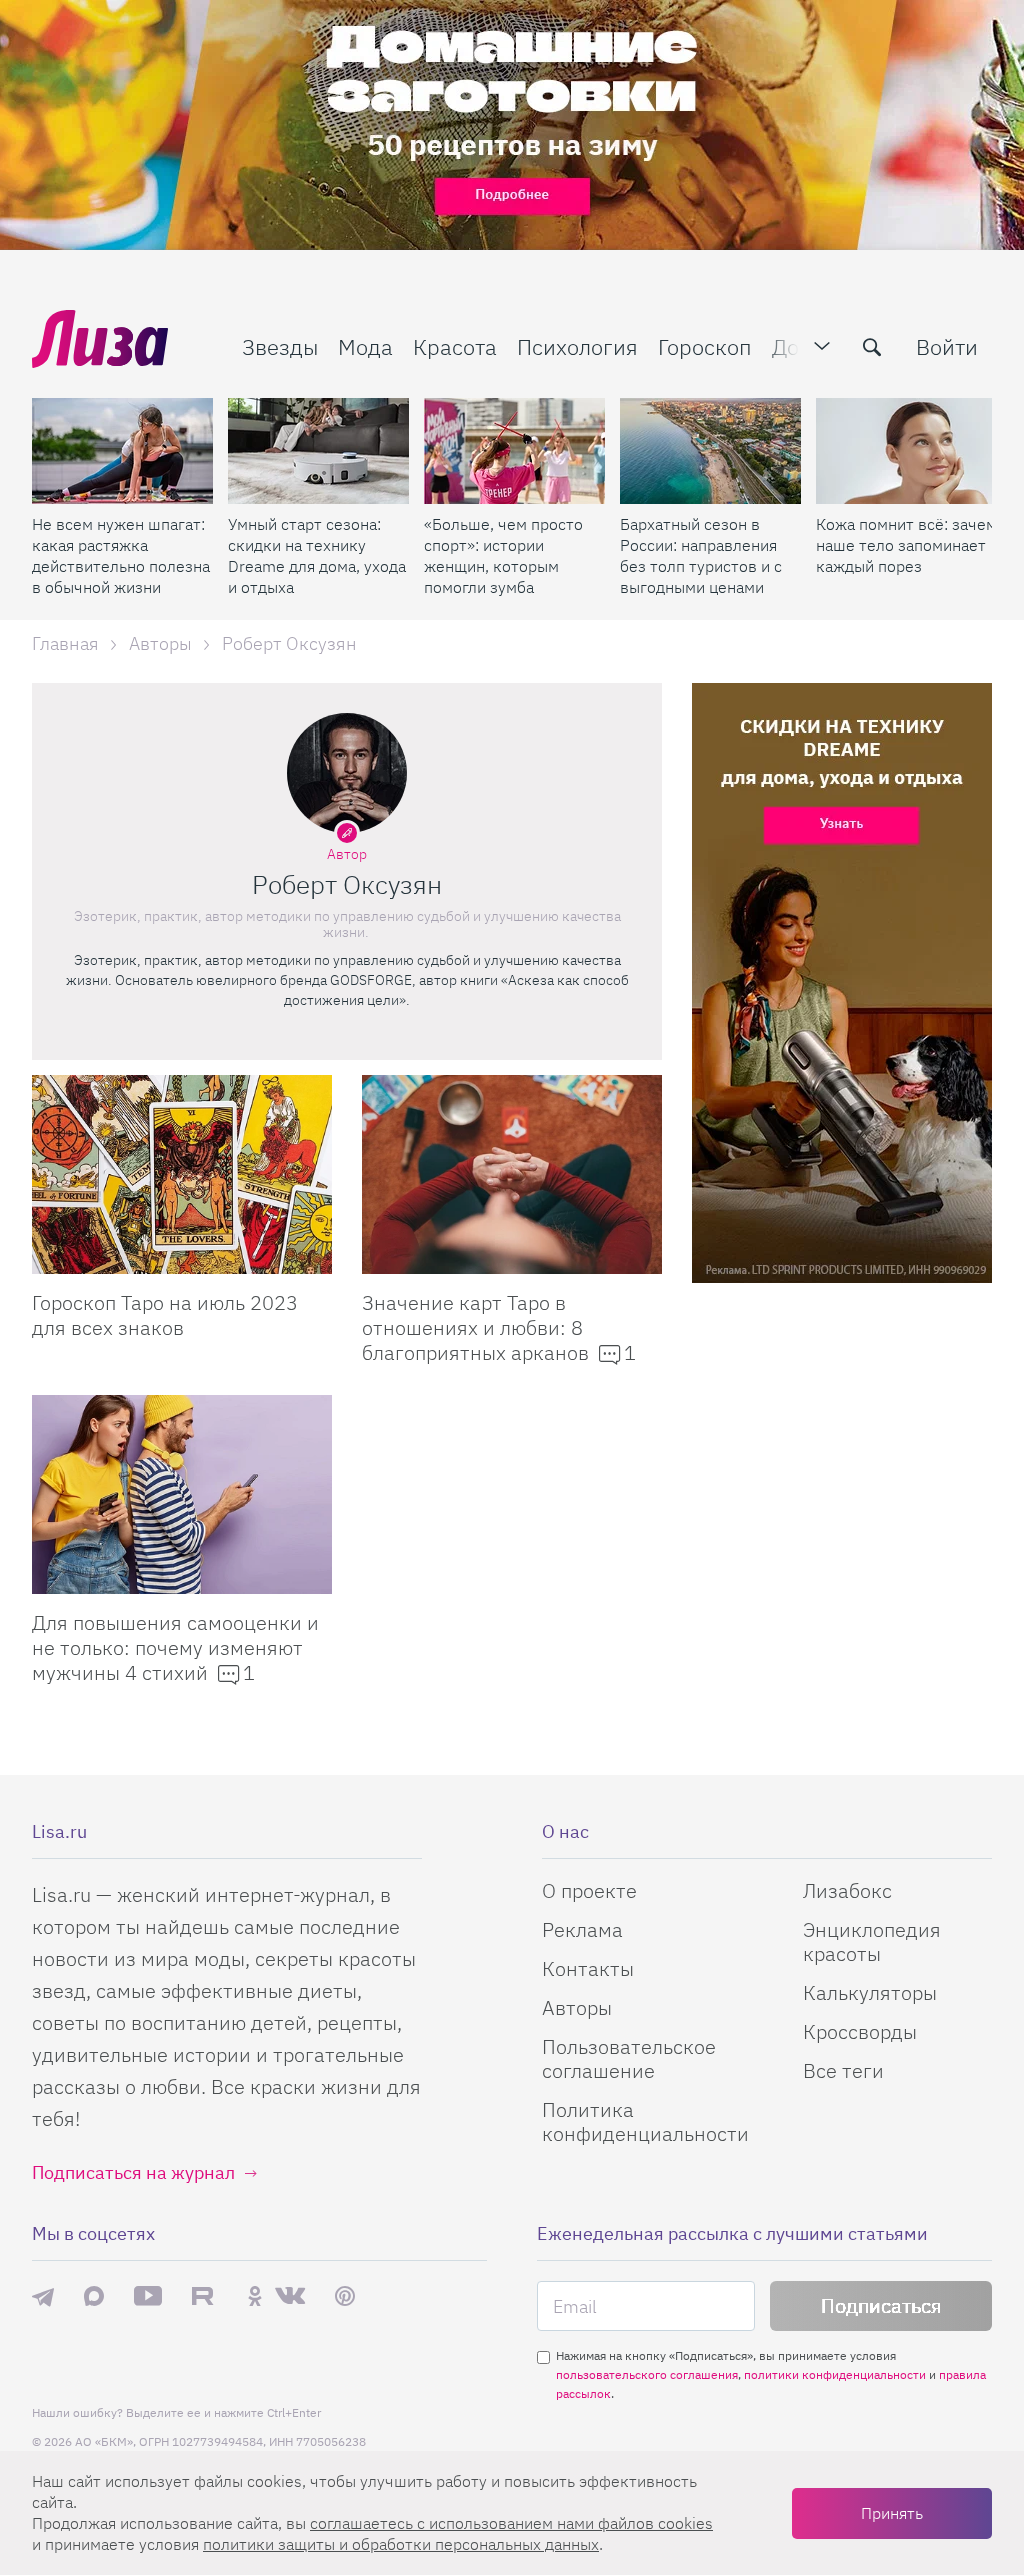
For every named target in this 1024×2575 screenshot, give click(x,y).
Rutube (204, 2295)
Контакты (588, 1968)
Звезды (280, 346)
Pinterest (345, 2295)
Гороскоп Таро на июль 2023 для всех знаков (165, 1315)
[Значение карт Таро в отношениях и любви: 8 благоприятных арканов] (512, 1174)
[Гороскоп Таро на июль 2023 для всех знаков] (182, 1174)
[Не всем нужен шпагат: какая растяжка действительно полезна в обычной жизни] (122, 451)
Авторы (577, 2007)
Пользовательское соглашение (629, 2058)
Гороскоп (705, 346)
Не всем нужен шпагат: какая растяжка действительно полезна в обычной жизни (121, 555)
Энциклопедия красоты (872, 1941)
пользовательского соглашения (647, 2374)
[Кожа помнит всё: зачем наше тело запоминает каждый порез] (906, 451)
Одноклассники (255, 2296)
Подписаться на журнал (133, 2172)
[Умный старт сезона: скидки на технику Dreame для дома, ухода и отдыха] (318, 451)
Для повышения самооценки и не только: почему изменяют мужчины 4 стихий (175, 1647)
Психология (577, 346)
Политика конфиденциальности (645, 2121)
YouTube (148, 2296)
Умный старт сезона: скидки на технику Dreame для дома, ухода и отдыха (317, 555)
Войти (947, 346)
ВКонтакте (290, 2296)
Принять (892, 2513)
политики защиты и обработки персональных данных (401, 2544)
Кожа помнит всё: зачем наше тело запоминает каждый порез (906, 545)
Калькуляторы (870, 1992)
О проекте (589, 1890)
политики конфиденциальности (835, 2374)
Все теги (843, 2070)
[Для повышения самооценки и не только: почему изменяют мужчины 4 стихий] (182, 1494)
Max (94, 2295)
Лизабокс (847, 1890)
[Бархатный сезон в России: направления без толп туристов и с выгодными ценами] (710, 451)
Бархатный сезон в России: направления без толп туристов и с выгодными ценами (701, 555)
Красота (455, 346)
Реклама (582, 1929)
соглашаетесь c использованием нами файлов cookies (511, 2523)
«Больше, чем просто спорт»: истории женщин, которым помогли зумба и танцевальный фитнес (503, 556)
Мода (365, 346)
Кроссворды (860, 2031)
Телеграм (43, 2296)
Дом (793, 346)
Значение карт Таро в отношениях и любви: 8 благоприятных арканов (478, 1327)
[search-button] (872, 347)
